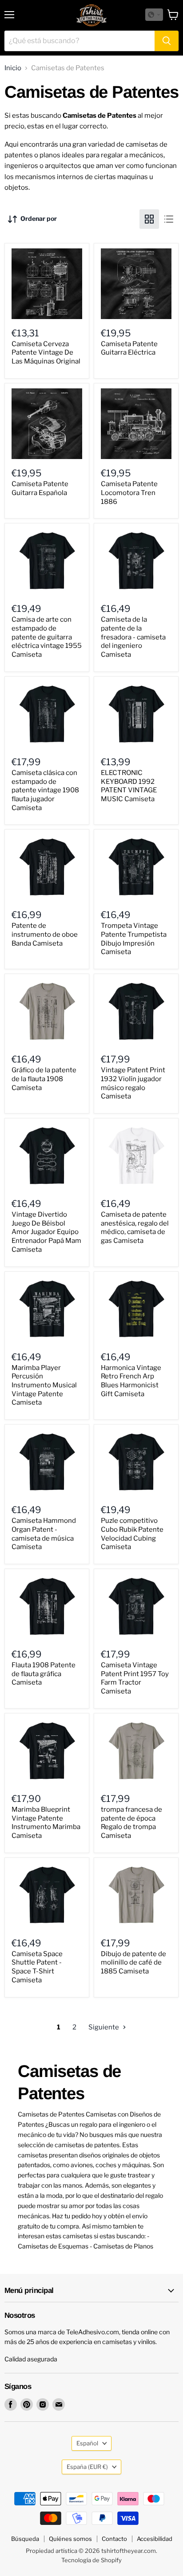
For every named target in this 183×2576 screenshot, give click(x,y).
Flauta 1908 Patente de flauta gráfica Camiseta (44, 1674)
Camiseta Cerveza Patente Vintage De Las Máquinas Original (46, 353)
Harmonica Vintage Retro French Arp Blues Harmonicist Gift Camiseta (131, 1381)
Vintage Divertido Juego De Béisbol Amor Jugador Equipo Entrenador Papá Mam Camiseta (46, 1232)
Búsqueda (25, 2539)
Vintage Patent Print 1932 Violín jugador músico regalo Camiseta (133, 1083)
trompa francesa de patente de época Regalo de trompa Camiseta (131, 1823)
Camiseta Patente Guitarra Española (40, 488)
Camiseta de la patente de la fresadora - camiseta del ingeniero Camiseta (133, 637)
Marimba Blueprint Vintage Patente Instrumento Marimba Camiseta (46, 1823)
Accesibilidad (155, 2539)
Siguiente (104, 2027)
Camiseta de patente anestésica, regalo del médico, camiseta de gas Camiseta (135, 1228)
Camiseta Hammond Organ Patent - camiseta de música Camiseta (44, 1534)
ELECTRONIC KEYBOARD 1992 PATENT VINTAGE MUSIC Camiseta (129, 786)
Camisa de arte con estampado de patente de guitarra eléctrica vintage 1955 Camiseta (47, 637)
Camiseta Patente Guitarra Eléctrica (129, 348)
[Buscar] (167, 41)
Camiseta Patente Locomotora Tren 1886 (129, 493)
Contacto (114, 2539)
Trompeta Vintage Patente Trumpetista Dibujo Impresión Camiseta (134, 939)
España (87, 2467)
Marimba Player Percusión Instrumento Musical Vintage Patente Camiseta (44, 1385)
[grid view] (149, 219)
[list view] (169, 219)
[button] (154, 15)
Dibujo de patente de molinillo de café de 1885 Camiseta (133, 1963)
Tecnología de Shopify (91, 2560)
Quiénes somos (70, 2539)
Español (87, 2443)
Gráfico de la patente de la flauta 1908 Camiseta (44, 1079)
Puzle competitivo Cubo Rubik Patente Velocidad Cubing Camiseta (132, 1534)
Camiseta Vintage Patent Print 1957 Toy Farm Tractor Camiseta (135, 1678)
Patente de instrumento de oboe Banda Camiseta (45, 934)
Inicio (13, 68)
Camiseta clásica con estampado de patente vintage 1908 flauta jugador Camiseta (45, 790)
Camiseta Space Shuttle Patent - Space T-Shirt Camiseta (37, 1967)
